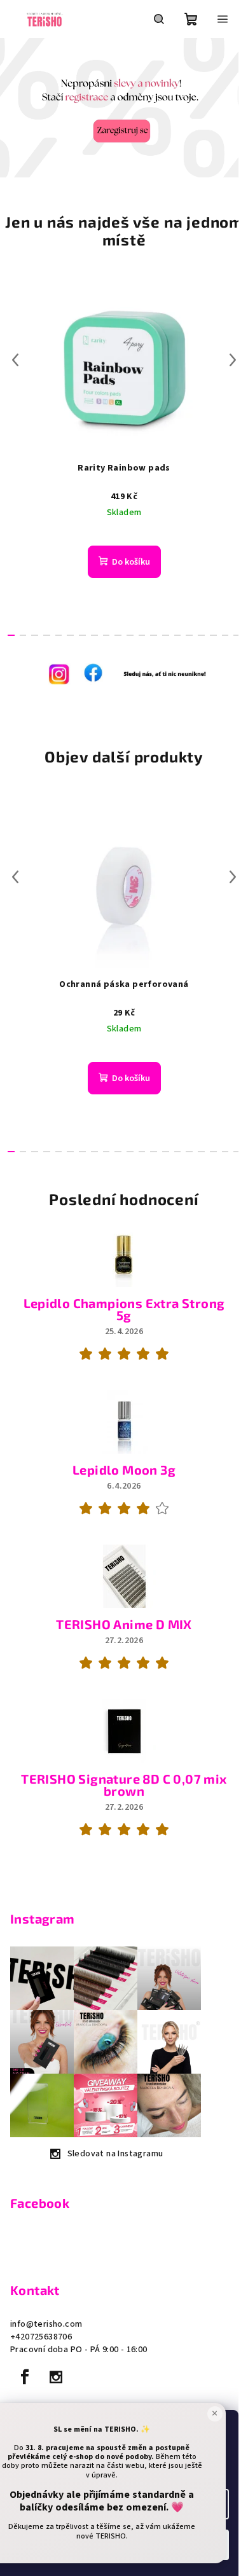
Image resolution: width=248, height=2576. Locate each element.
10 (130, 635)
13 (166, 635)
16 (201, 635)
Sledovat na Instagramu (115, 2154)
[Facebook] (25, 2377)
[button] (12, 108)
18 (225, 635)
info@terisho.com (46, 2324)
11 (142, 635)
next (233, 360)
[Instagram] (56, 2377)
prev (15, 360)
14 (178, 635)
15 (189, 635)
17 (213, 635)
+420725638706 (41, 2337)
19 (237, 635)
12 (154, 635)
